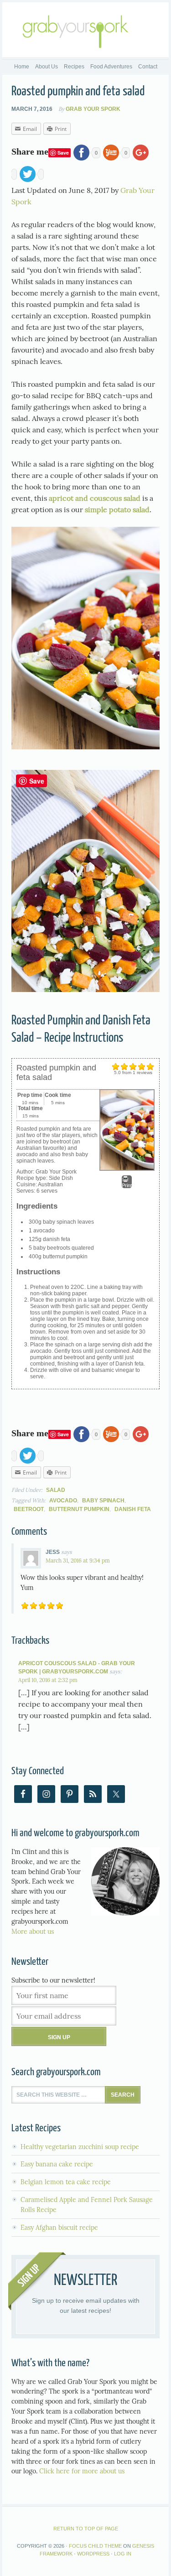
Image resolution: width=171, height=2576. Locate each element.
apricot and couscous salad (95, 498)
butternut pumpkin (79, 1509)
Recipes (73, 67)
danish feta (133, 1509)
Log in (123, 2554)
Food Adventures (111, 67)
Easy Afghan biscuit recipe (59, 2228)
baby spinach (103, 1501)
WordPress (93, 2554)
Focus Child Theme (95, 2546)
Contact (148, 67)
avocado (63, 1501)
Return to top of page (86, 2529)
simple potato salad (117, 509)
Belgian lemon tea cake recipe (66, 2182)
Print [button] (127, 1185)
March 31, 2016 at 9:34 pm (78, 1561)
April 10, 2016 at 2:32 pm (48, 1680)
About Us (47, 67)
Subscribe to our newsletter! (53, 1980)
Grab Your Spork (93, 109)
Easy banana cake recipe (57, 2164)
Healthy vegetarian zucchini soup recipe (80, 2147)
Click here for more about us (82, 2471)
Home (22, 67)
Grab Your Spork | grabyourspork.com (85, 30)
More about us (33, 1932)
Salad (56, 1490)
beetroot (29, 1509)
